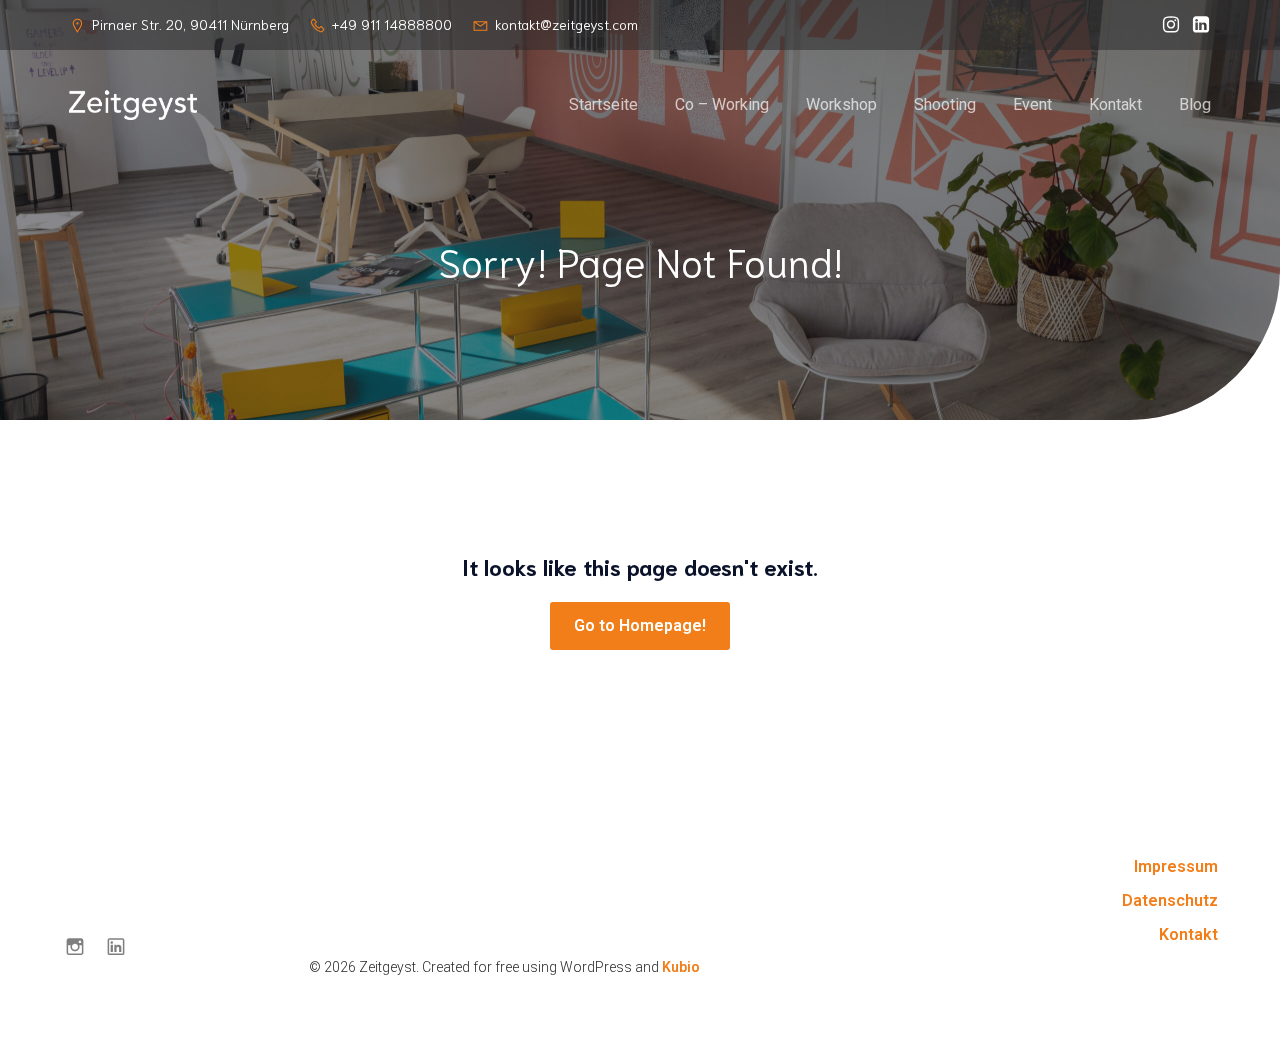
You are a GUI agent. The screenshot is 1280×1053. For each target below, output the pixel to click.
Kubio (681, 967)
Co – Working (722, 104)
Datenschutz (1170, 900)
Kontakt (1115, 104)
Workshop (841, 104)
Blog (1195, 104)
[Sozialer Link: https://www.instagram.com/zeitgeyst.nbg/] (1166, 25)
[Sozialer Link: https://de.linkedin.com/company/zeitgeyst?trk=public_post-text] (1196, 25)
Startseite (603, 104)
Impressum (1176, 866)
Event (1032, 104)
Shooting (945, 104)
